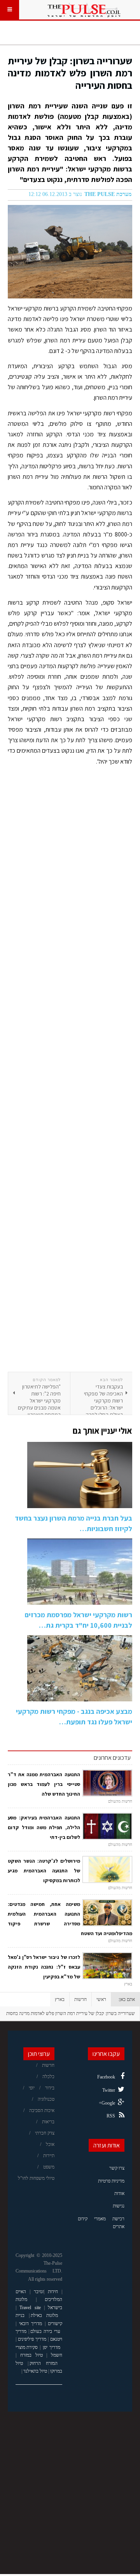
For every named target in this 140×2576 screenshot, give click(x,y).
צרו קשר (117, 2168)
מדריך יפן (52, 2347)
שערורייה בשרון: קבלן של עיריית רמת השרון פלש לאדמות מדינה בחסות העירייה (70, 73)
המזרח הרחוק (43, 2363)
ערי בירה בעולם (45, 2331)
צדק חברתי (45, 2133)
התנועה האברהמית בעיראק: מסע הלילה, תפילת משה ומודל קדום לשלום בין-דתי (44, 1827)
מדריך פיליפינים (32, 2339)
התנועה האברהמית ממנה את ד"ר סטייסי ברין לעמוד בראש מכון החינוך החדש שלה (44, 1784)
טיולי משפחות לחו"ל (36, 2178)
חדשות (80, 1999)
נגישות (119, 2206)
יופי (32, 2088)
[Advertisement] (70, 1072)
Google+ (107, 2103)
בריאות (48, 2122)
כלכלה (48, 2077)
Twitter (109, 2090)
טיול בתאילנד (35, 2371)
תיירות (49, 2156)
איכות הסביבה (42, 2110)
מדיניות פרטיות (111, 2181)
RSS (111, 2116)
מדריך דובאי (31, 2324)
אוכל (50, 2144)
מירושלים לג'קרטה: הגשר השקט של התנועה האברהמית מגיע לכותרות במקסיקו (44, 1871)
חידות (53, 2292)
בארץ (60, 1999)
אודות (119, 2193)
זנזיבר (39, 2292)
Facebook (106, 2077)
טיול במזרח (31, 2355)
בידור (50, 2088)
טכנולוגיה (46, 2099)
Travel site (30, 2308)
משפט (49, 2167)
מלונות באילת (44, 2315)
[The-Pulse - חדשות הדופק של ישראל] (84, 10)
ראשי (101, 1999)
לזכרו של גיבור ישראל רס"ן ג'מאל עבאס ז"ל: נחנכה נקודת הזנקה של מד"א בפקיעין (44, 1967)
